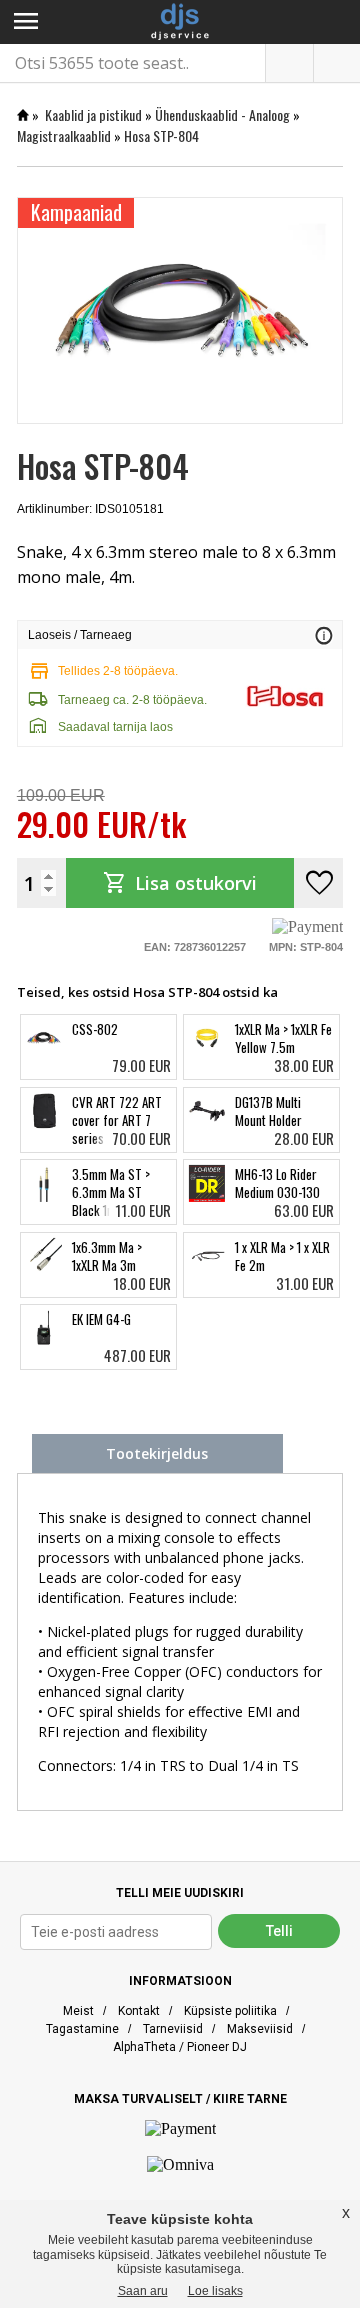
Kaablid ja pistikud (93, 114)
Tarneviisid (173, 2029)
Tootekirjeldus (157, 1453)
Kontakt (139, 2011)
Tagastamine (82, 2029)
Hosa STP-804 (161, 135)
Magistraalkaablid (64, 135)
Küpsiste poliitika (230, 2011)
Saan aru (143, 2291)
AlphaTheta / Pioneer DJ (180, 2047)
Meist (78, 2011)
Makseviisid (260, 2029)
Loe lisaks (215, 2291)
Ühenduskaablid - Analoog (222, 114)
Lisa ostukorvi (180, 883)
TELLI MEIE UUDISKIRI (180, 1893)
